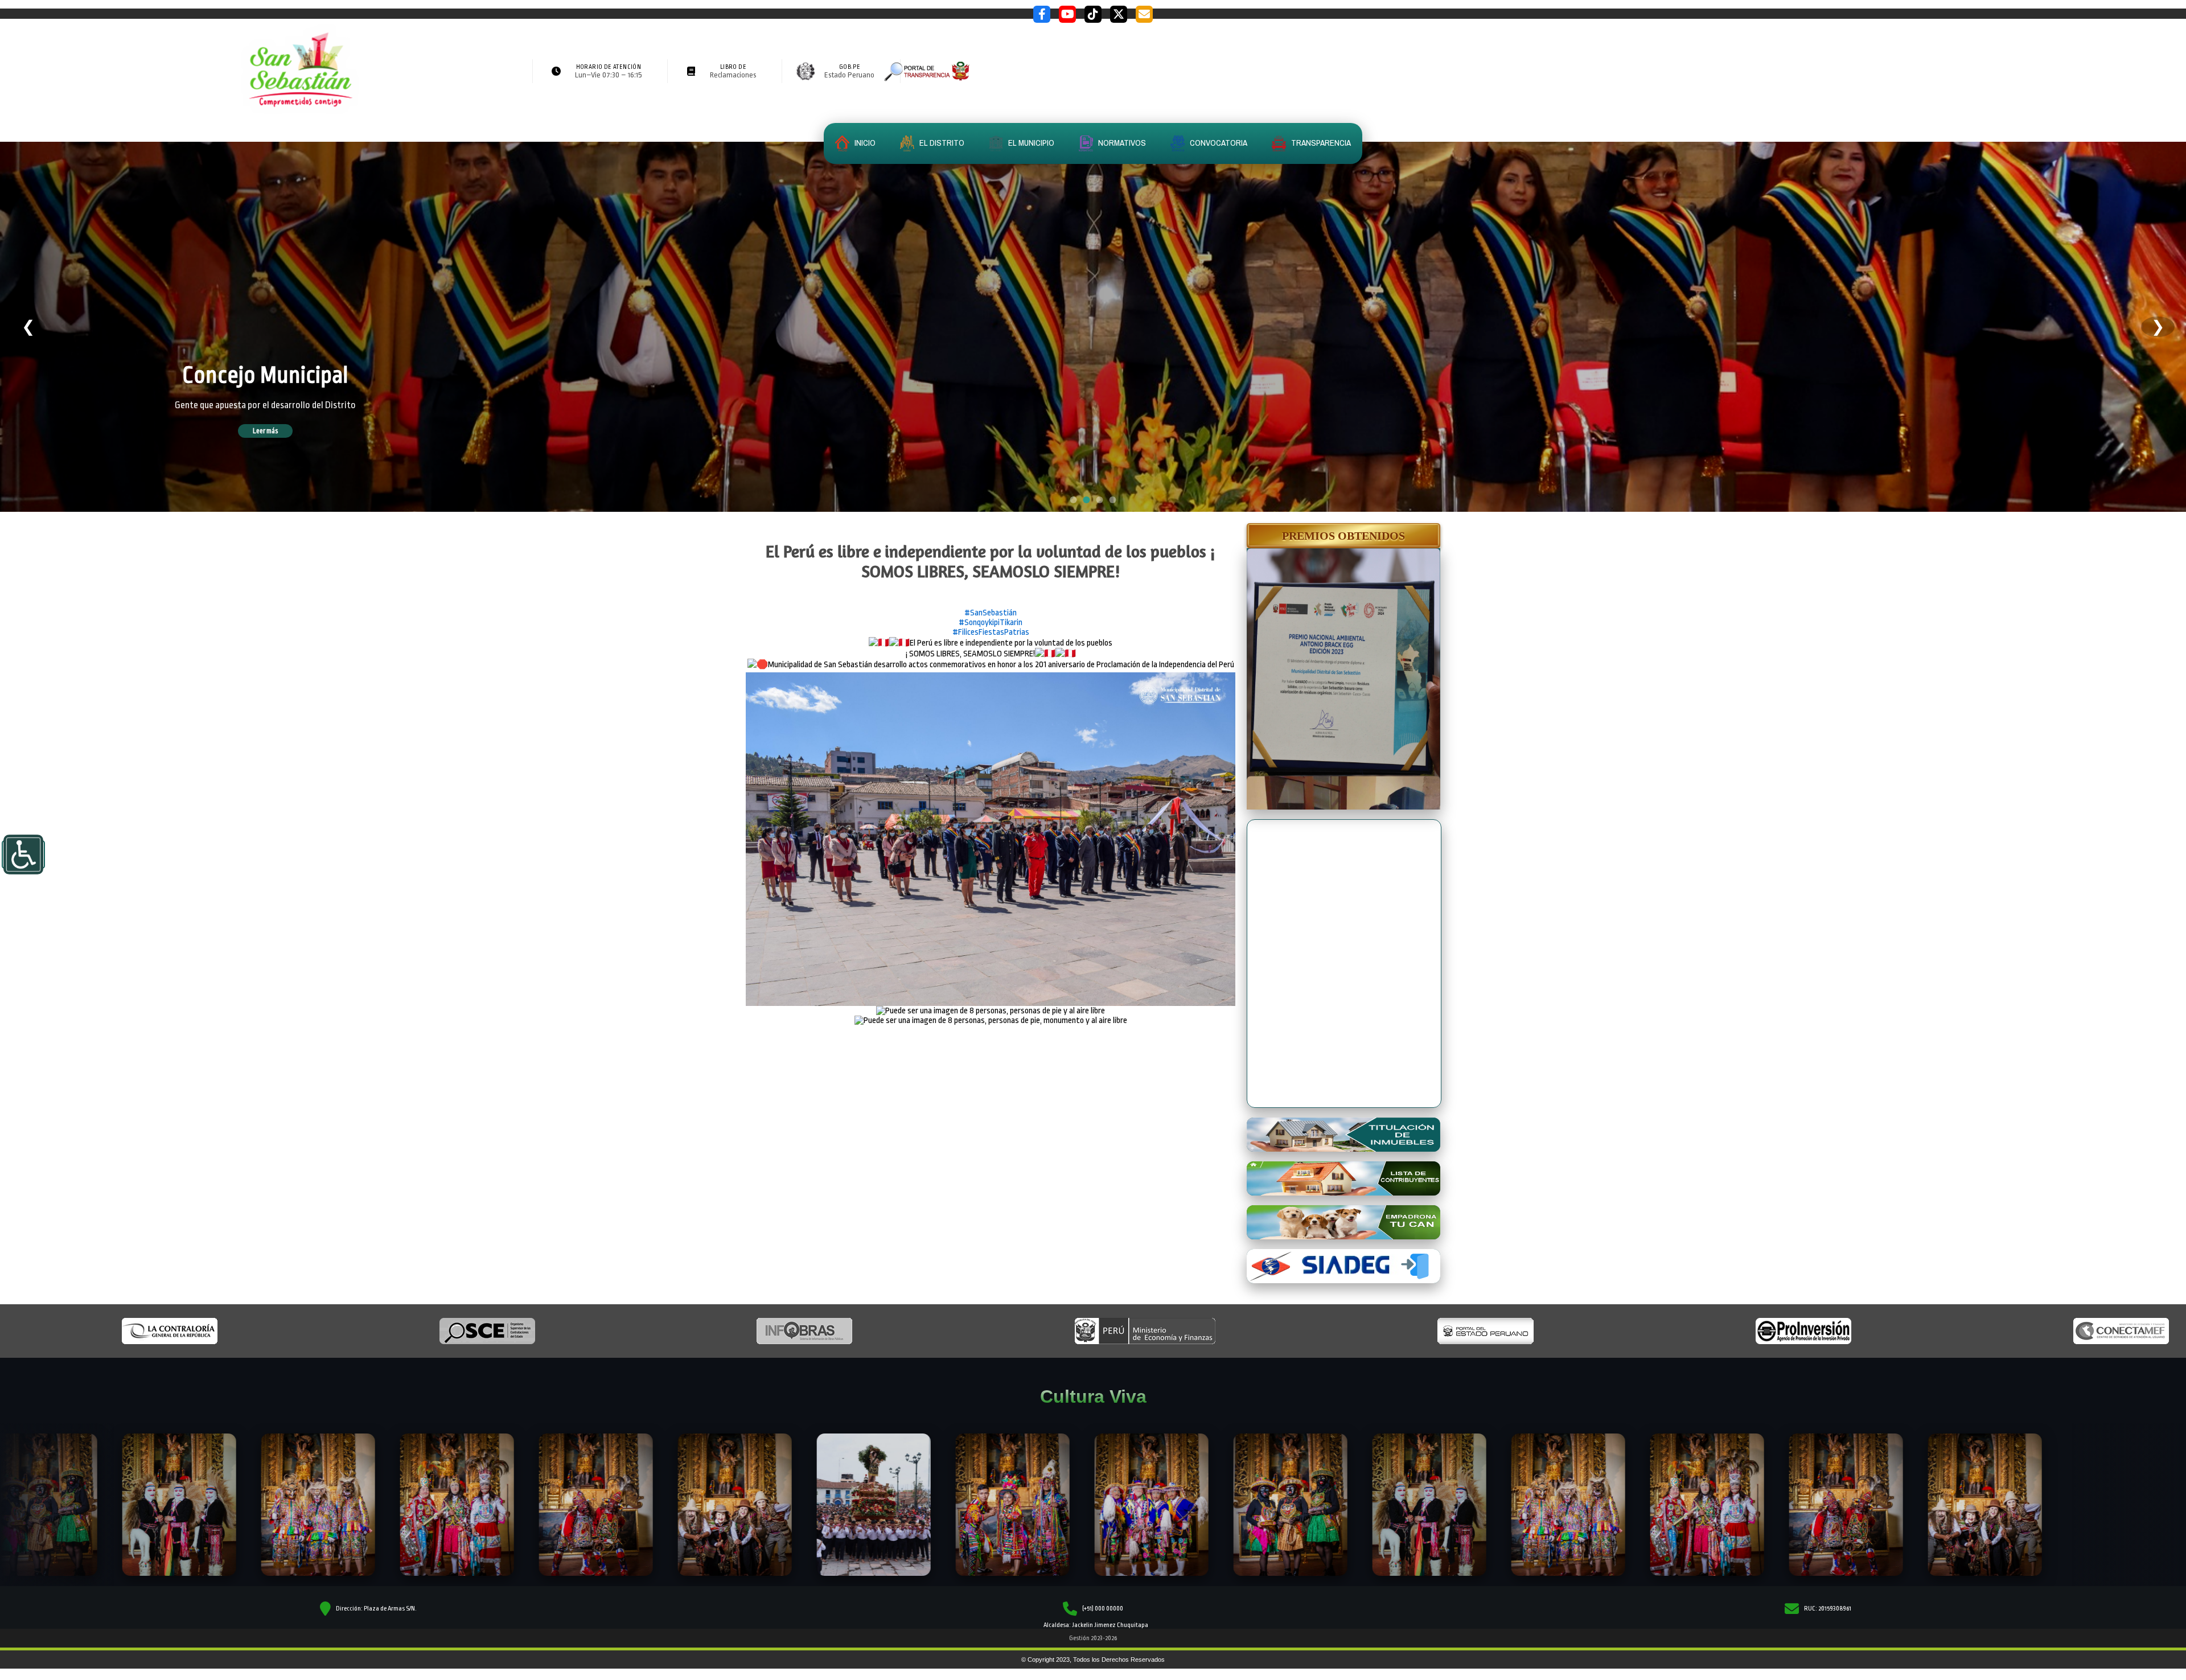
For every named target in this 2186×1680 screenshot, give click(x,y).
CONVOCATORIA (1218, 143)
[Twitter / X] (1119, 14)
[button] (1343, 536)
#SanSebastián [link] (991, 613)
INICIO (864, 143)
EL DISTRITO (941, 143)
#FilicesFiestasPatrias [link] (991, 632)
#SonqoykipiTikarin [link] (991, 623)
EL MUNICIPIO (1030, 143)
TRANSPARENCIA (1320, 143)
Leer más (282, 431)
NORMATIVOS (1121, 143)
